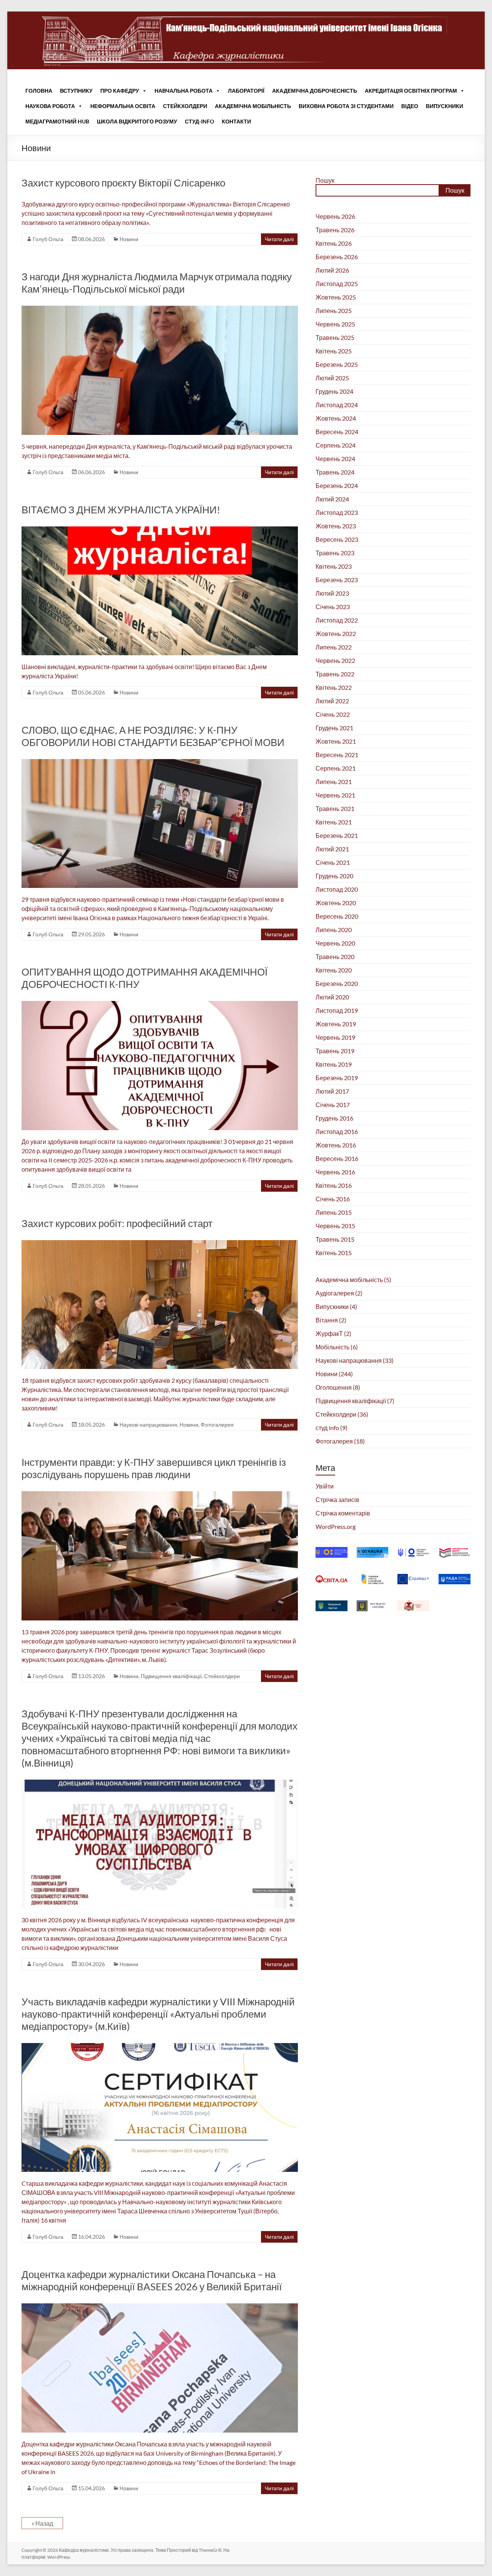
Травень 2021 (335, 808)
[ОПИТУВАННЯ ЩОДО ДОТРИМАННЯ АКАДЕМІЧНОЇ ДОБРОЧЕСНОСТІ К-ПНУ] (160, 1005)
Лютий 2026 (332, 270)
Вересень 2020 (337, 916)
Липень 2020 (334, 930)
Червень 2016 (335, 1172)
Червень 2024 (335, 459)
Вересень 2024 (337, 432)
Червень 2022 (335, 660)
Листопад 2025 (337, 284)
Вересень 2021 (337, 755)
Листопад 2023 (337, 512)
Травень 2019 (335, 1051)
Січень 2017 (333, 1105)
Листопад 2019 (337, 1010)
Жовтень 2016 (336, 1145)
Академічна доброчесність (315, 91)
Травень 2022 (335, 674)
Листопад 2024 (337, 405)
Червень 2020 (335, 943)
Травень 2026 (335, 230)
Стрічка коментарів (343, 1513)
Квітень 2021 (334, 822)
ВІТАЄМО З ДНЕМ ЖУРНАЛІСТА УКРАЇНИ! (121, 510)
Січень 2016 (333, 1199)
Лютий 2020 (332, 997)
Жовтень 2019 (336, 1024)
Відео (410, 106)
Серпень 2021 (336, 768)
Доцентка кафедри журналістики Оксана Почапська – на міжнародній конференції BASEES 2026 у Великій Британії (152, 2280)
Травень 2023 (335, 553)
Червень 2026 (335, 216)
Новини (129, 239)
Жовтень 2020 (336, 903)
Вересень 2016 (337, 1158)
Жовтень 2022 (336, 634)
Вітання (327, 1320)
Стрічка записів (337, 1499)
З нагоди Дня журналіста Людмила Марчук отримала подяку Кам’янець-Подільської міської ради (157, 283)
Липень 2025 (334, 311)
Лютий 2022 (332, 701)
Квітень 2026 (334, 243)
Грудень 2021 (334, 728)
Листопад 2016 (337, 1131)
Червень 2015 (335, 1226)
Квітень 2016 (334, 1185)
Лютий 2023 (332, 593)
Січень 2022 (333, 714)
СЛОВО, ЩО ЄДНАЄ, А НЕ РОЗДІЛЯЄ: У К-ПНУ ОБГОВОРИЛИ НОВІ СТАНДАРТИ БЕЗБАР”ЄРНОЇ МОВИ (153, 736)
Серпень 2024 (336, 445)
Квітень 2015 (334, 1253)
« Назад (42, 2523)
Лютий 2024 (332, 499)
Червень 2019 (335, 1037)
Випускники (445, 106)
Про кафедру (120, 91)
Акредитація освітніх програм (411, 91)
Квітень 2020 (334, 970)
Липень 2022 (334, 647)
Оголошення (334, 1387)
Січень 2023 (333, 607)
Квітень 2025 (334, 351)
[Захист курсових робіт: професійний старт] (160, 1244)
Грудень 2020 (334, 876)
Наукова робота (50, 106)
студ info (327, 1428)
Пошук (325, 180)
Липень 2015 (334, 1212)
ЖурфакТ (329, 1333)
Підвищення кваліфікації (171, 1676)
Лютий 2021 (332, 849)
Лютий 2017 (332, 1091)
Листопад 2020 (337, 889)
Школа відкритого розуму (137, 121)
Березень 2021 (337, 835)
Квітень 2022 (334, 687)
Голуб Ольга (48, 239)
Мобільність (332, 1347)
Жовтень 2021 (336, 741)
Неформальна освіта (123, 106)
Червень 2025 (335, 324)
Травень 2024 (335, 472)
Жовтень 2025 (336, 297)
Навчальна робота (184, 91)
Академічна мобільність (253, 106)
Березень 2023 (337, 580)
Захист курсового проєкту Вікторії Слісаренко (123, 183)
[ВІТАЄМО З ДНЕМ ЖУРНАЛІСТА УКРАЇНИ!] (160, 530)
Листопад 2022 (337, 620)
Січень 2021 (333, 862)
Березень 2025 (337, 364)
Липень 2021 (334, 782)
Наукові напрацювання (148, 1425)
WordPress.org (336, 1526)
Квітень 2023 (334, 566)
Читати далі (279, 239)
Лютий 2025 (332, 378)
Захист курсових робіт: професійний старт (117, 1223)
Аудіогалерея (335, 1293)
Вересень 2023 (337, 539)
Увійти (325, 1486)
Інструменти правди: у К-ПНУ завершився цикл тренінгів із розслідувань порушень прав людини (154, 1468)
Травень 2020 (335, 957)
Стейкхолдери (185, 106)
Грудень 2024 (334, 391)
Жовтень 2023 (336, 526)
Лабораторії (246, 91)
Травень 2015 (335, 1239)
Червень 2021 (335, 795)
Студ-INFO (199, 121)
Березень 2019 (337, 1078)
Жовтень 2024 (336, 418)
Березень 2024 (337, 485)
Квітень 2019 (334, 1064)
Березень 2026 (337, 257)
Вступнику (76, 91)
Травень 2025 (335, 337)
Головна (39, 91)
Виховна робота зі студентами (346, 106)
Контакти (236, 121)
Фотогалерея (217, 1425)
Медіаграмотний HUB (57, 121)
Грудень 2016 (334, 1118)
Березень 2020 (337, 983)
